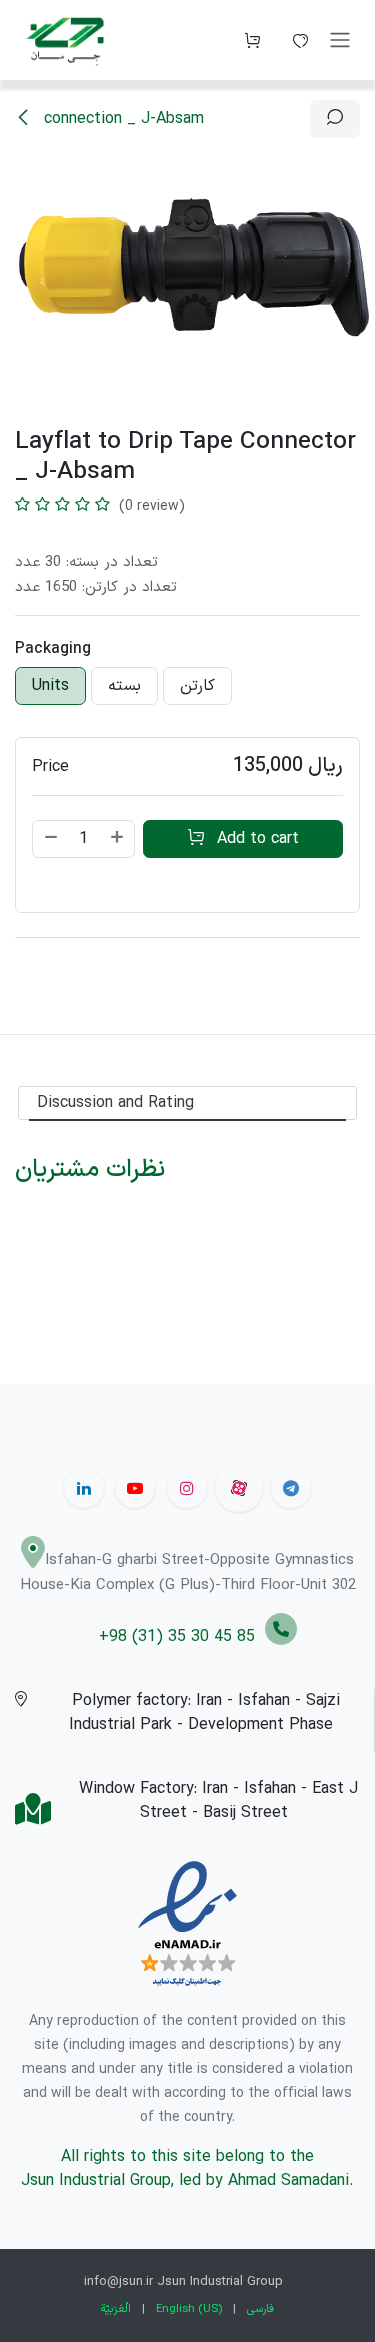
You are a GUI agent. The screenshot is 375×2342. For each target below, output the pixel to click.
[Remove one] (50, 839)
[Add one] (118, 839)
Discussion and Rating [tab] (115, 1103)
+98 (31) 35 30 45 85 (182, 1637)
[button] (335, 119)
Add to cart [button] (255, 839)
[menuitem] (116, 2309)
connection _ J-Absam (121, 119)
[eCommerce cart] (252, 40)
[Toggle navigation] (340, 40)
